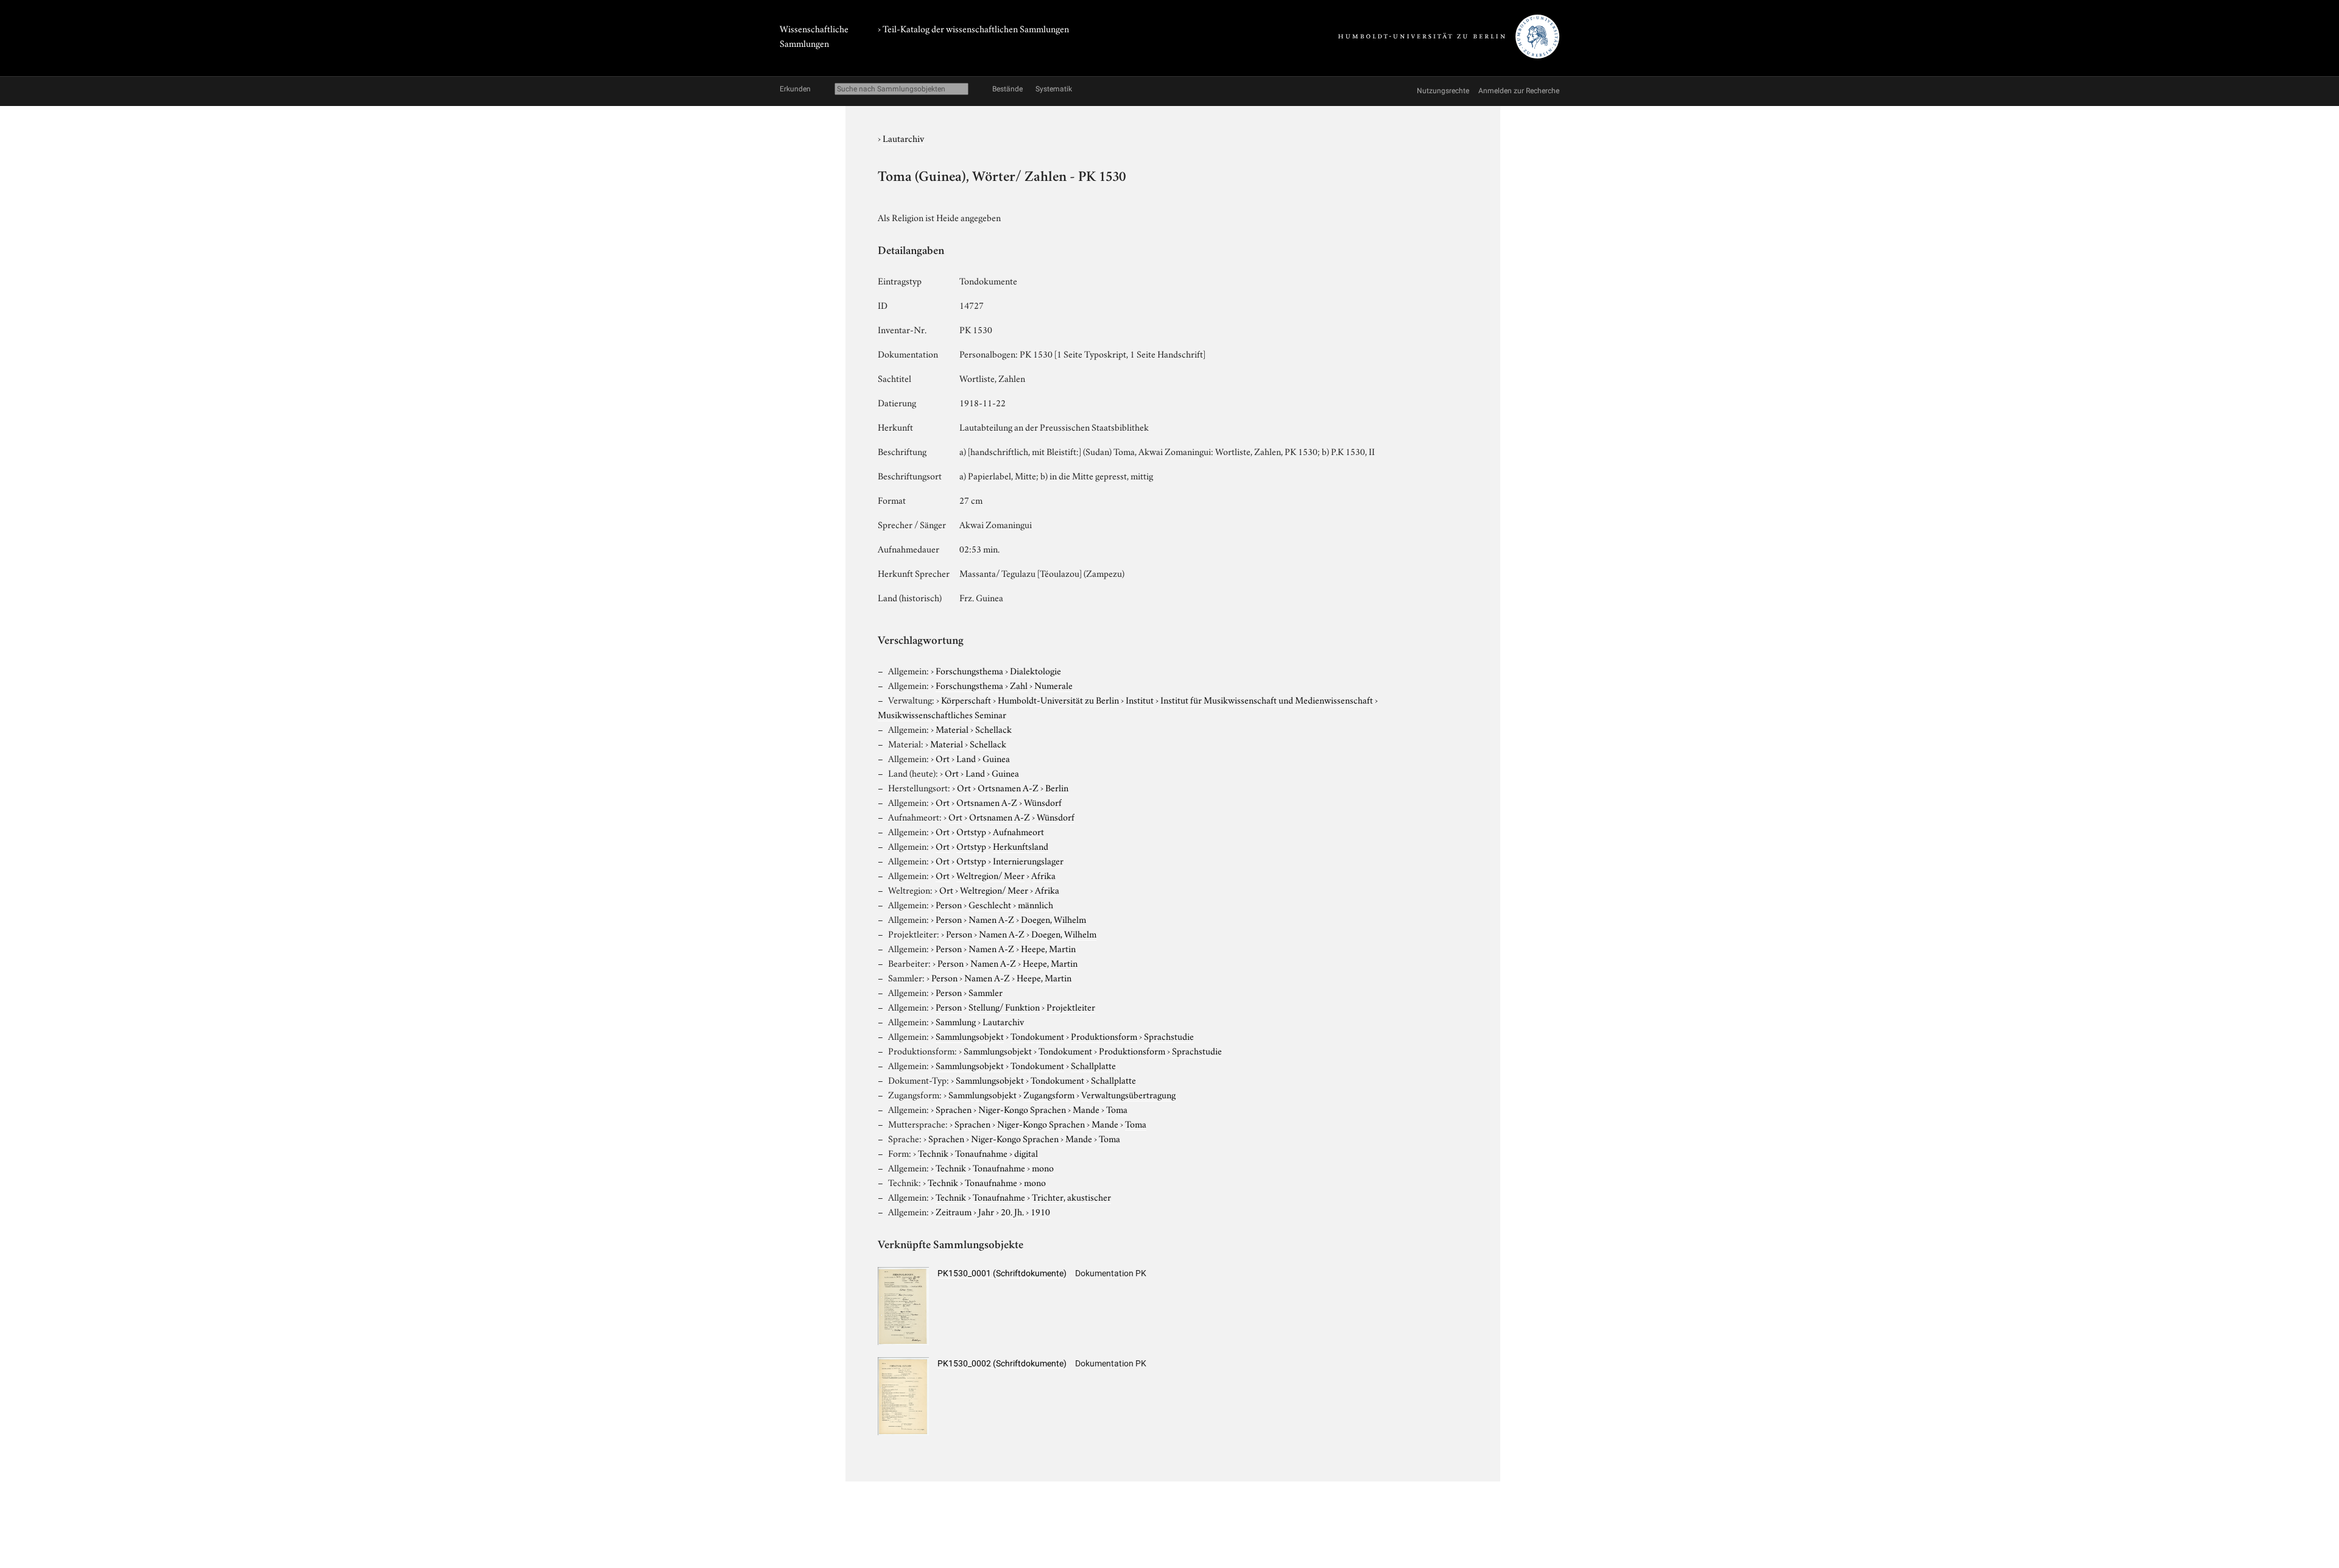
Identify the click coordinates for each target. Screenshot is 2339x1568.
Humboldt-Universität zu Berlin (1058, 699)
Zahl (1019, 685)
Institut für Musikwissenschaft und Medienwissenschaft (1267, 699)
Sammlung (956, 1021)
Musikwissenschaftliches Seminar (942, 714)
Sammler (986, 992)
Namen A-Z (991, 919)
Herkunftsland (1021, 846)
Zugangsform (1049, 1094)
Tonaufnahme (981, 1153)
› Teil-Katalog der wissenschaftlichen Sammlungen (973, 28)
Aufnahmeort (1018, 831)
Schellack (993, 729)
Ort (943, 758)
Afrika (1043, 875)
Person (949, 904)
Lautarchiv (903, 138)
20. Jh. (1012, 1211)
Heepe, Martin (1048, 948)
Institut (1140, 699)
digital (1026, 1153)
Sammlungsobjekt (970, 1036)
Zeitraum (954, 1211)
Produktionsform (1104, 1036)
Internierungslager (1028, 860)
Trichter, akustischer (1071, 1196)
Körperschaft (966, 699)
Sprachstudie (1169, 1036)
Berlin (1057, 787)
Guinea (996, 758)
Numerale (1053, 685)
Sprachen (954, 1109)
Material (952, 729)
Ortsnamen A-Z (1008, 787)
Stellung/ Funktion (1004, 1006)
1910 (1040, 1211)
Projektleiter (1071, 1006)
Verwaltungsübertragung (1128, 1094)
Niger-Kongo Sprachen (1022, 1109)
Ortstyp (971, 831)
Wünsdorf (1043, 802)
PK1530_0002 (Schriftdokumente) (1002, 1363)
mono (1043, 1167)
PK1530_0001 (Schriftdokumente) (1002, 1273)
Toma (1117, 1109)
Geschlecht (990, 904)
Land (966, 758)
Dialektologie (1035, 670)
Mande (1086, 1109)
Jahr (986, 1211)
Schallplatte (1093, 1065)
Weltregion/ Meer (990, 875)
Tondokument (1037, 1036)
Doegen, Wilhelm (1053, 919)
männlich (1035, 904)
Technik (933, 1153)
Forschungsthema (969, 670)
